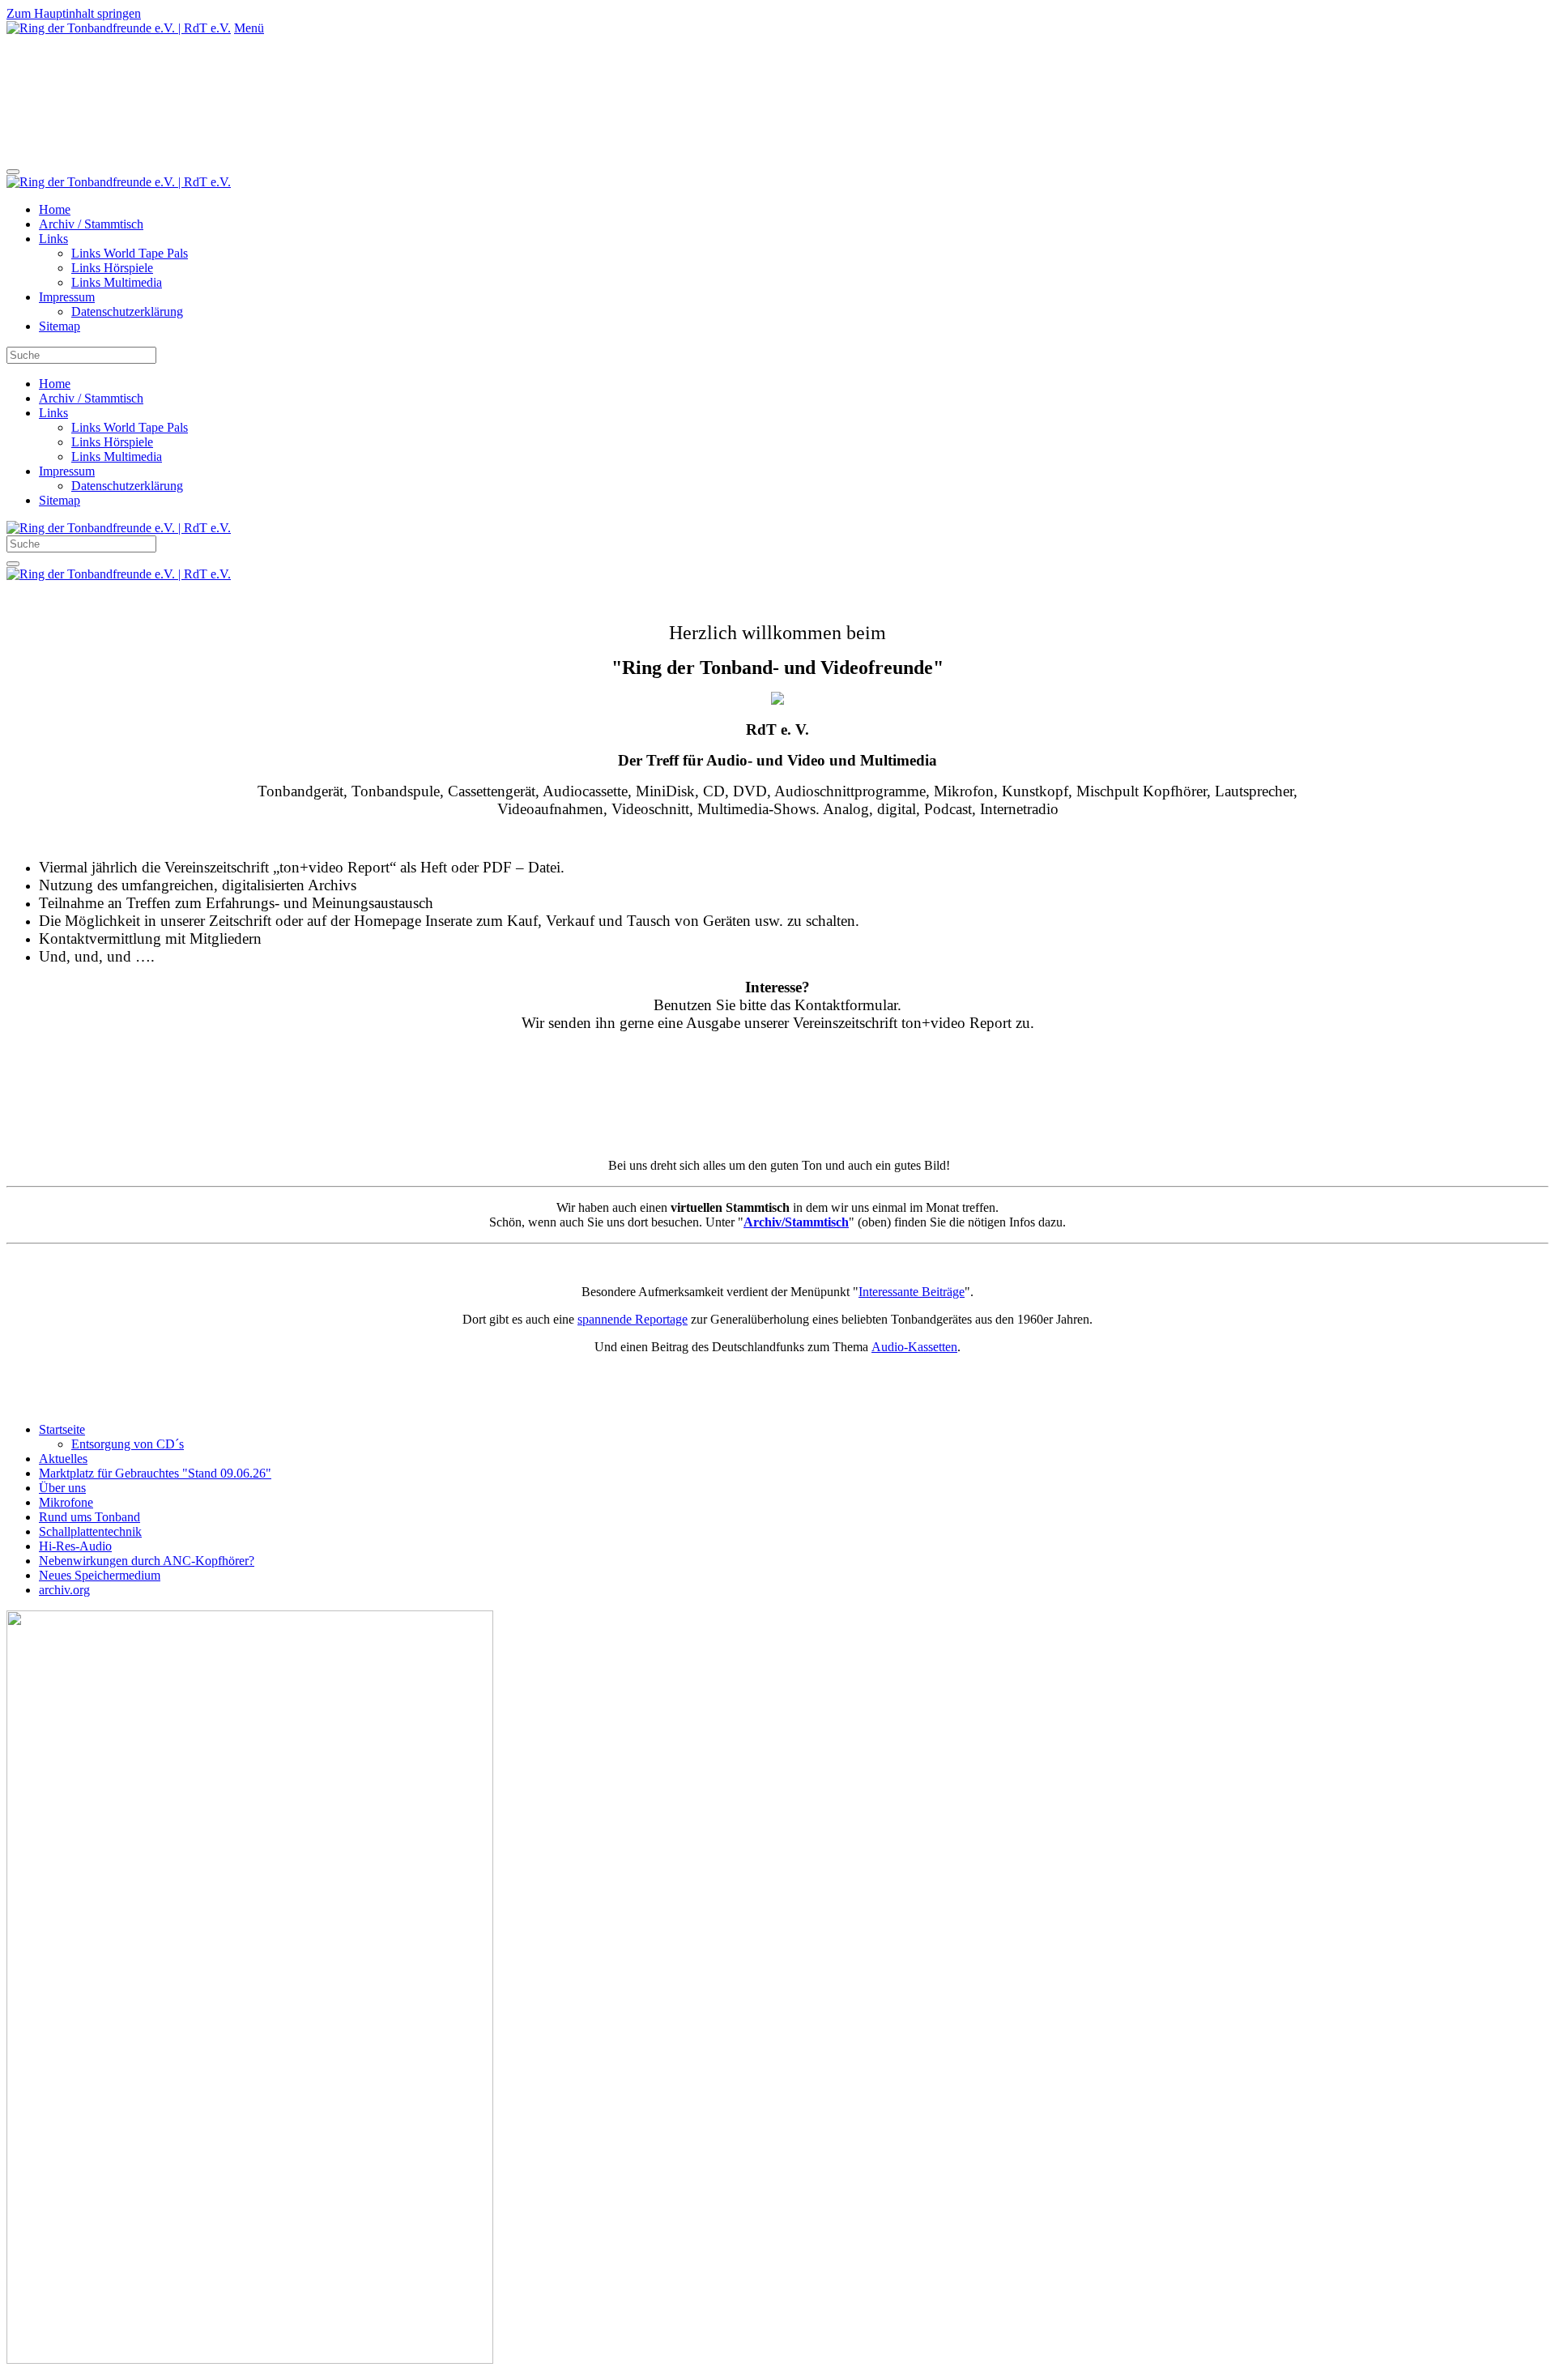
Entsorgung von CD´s (128, 1444)
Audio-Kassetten (914, 1347)
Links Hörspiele (112, 268)
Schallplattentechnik (90, 1531)
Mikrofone (66, 1502)
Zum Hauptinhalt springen (74, 13)
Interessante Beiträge (912, 1292)
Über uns (62, 1488)
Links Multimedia (117, 282)
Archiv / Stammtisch (91, 224)
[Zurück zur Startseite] (119, 28)
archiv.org (64, 1590)
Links (53, 239)
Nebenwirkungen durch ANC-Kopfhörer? (147, 1561)
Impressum (67, 297)
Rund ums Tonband (89, 1517)
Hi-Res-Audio (75, 1546)
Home (55, 209)
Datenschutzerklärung (127, 311)
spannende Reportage (633, 1319)
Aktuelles (63, 1459)
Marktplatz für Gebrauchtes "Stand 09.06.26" (155, 1473)
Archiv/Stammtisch (796, 1222)
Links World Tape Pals (130, 253)
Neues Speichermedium (100, 1575)
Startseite (62, 1429)
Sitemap (60, 326)
